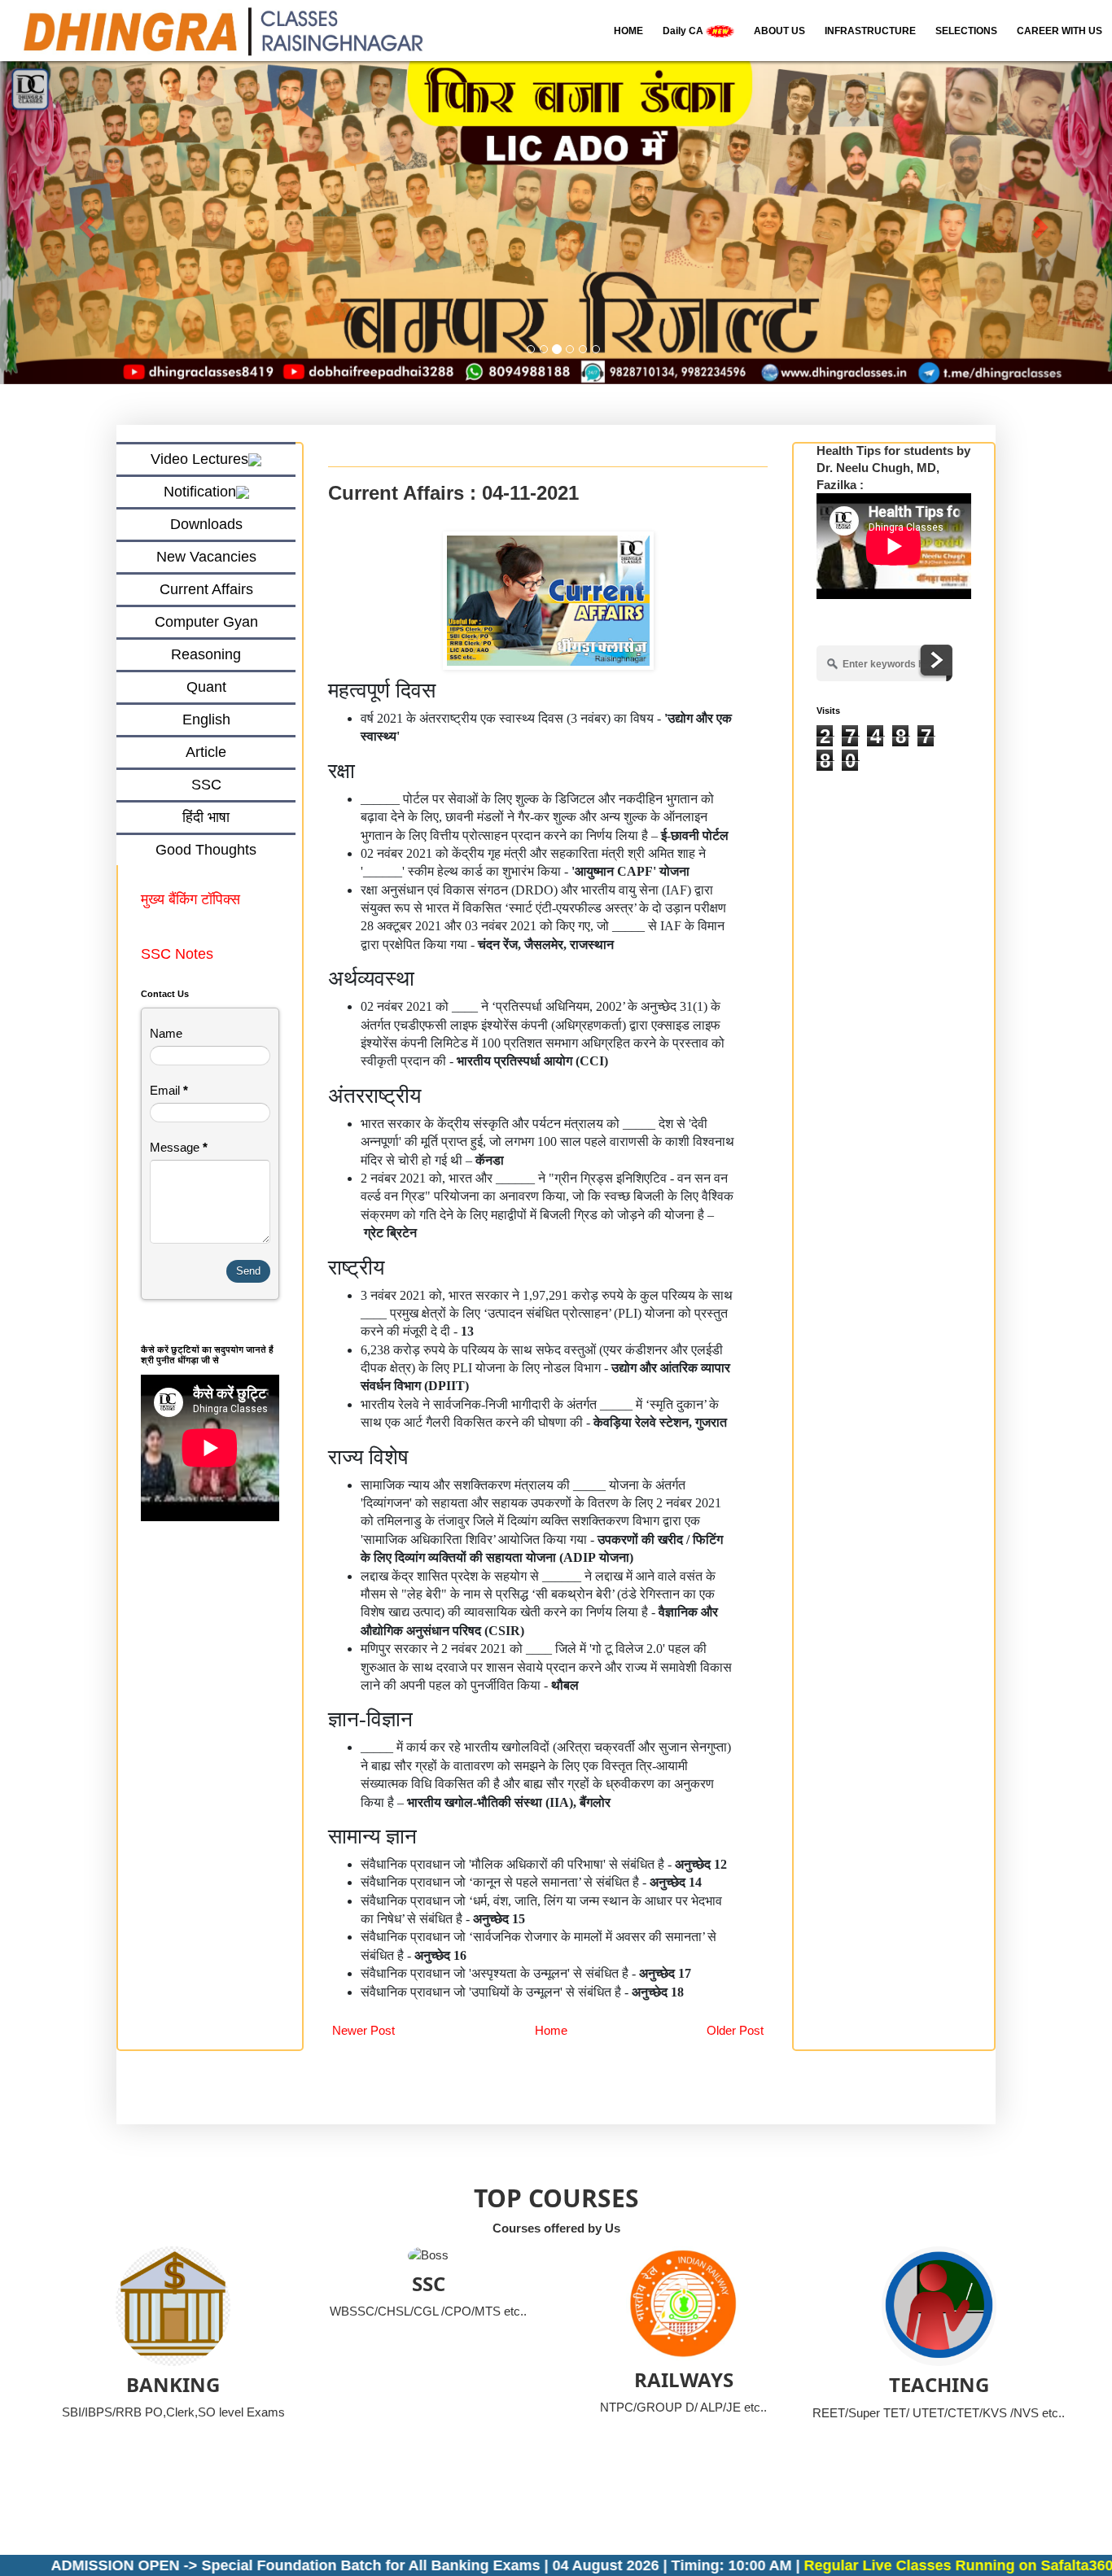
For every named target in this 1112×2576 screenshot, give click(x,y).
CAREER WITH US (1059, 31)
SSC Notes (177, 954)
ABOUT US (779, 31)
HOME (628, 31)
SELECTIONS (966, 31)
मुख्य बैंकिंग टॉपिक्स (193, 899)
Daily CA (684, 31)
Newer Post (363, 2030)
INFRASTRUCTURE (870, 31)
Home (551, 2030)
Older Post (735, 2030)
